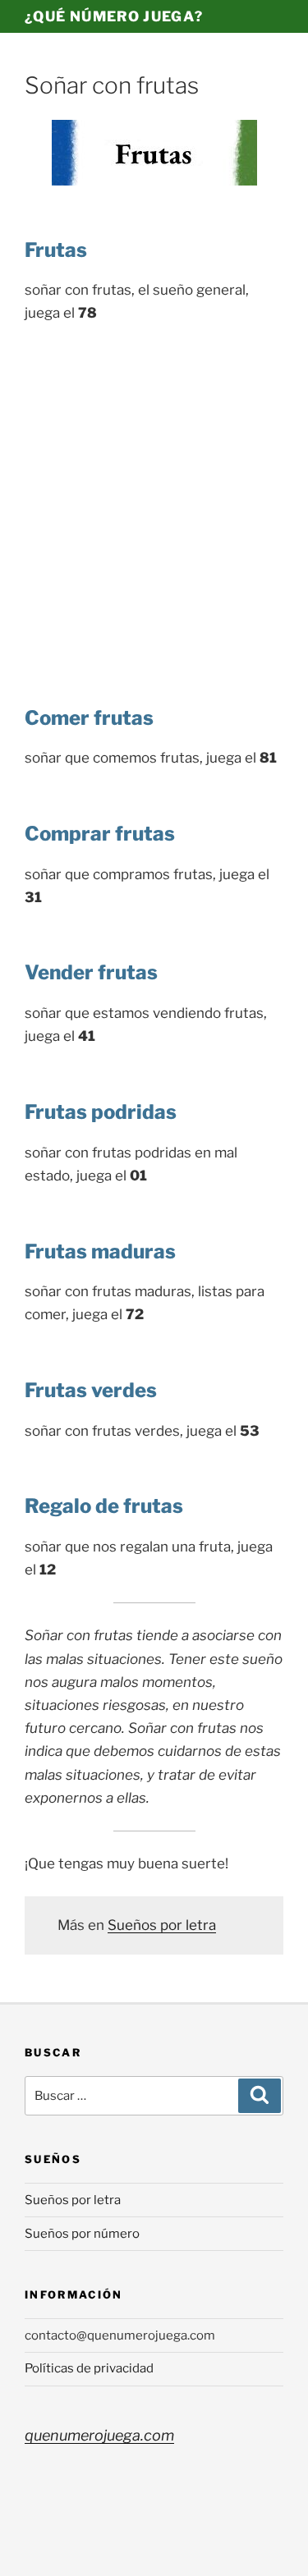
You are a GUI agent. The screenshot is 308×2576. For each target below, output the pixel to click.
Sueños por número (82, 2234)
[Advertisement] (154, 500)
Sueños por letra (162, 1925)
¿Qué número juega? (114, 16)
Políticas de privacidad (89, 2368)
